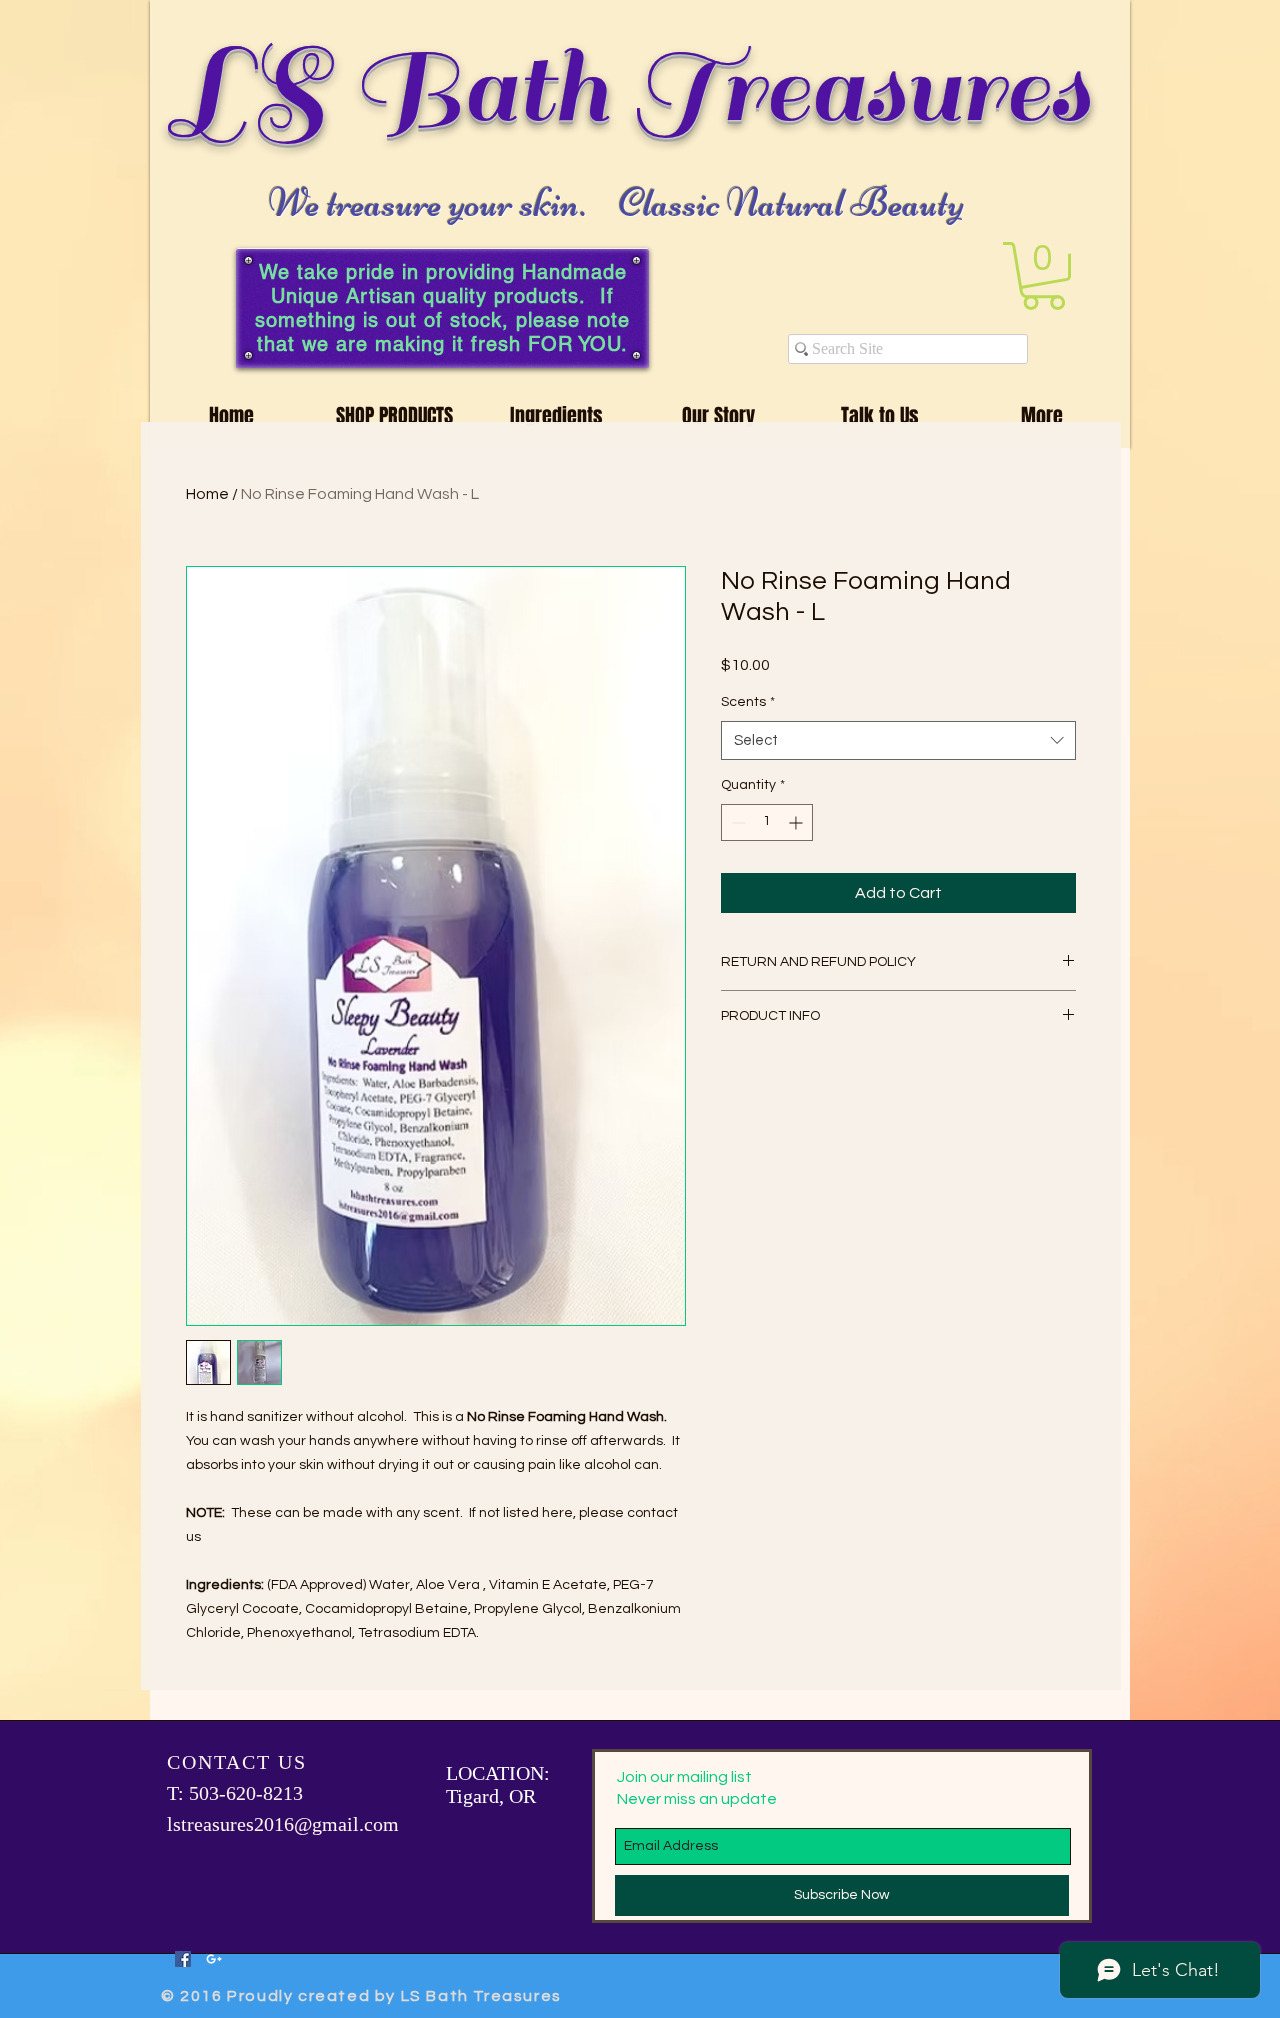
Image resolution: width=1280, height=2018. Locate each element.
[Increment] (797, 822)
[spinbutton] (767, 822)
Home (207, 494)
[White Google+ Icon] (214, 1959)
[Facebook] (183, 1959)
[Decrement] (736, 822)
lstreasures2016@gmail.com (283, 1824)
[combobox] (898, 740)
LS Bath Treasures (633, 88)
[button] (1043, 276)
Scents (748, 702)
